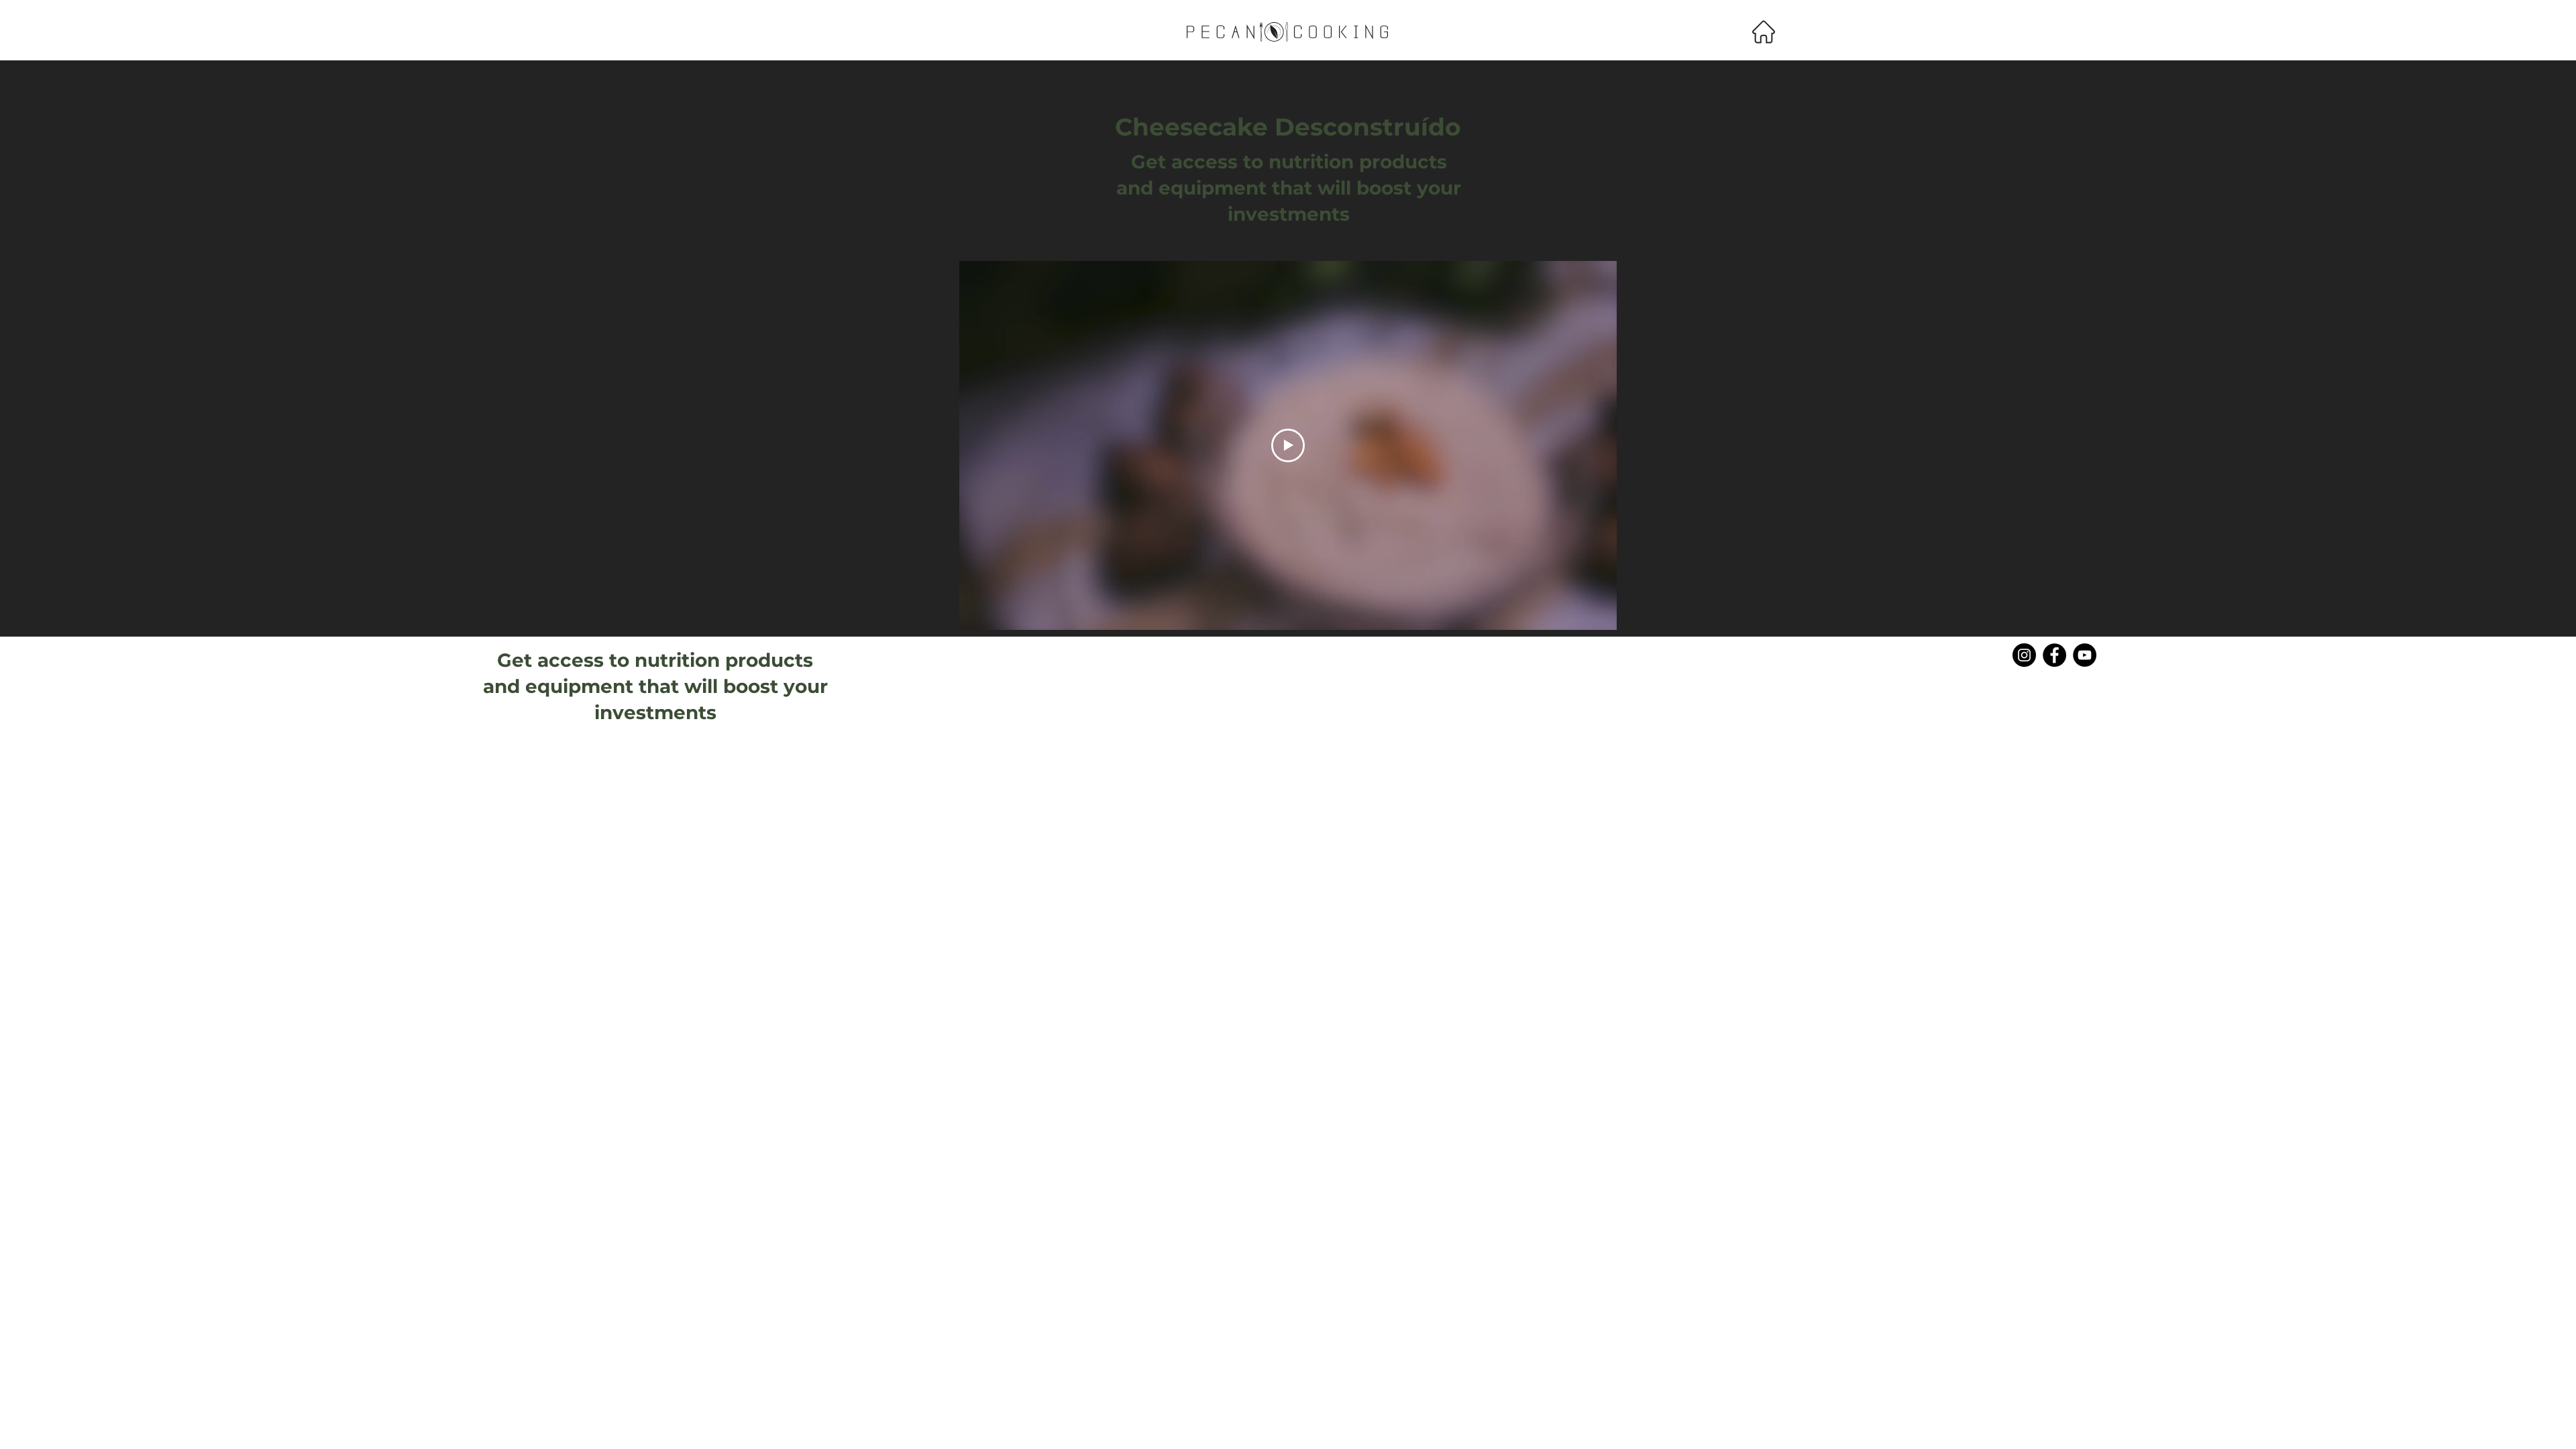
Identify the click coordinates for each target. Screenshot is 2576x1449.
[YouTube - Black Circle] (2085, 655)
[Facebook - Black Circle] (2054, 655)
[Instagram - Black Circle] (2024, 655)
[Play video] (1288, 445)
